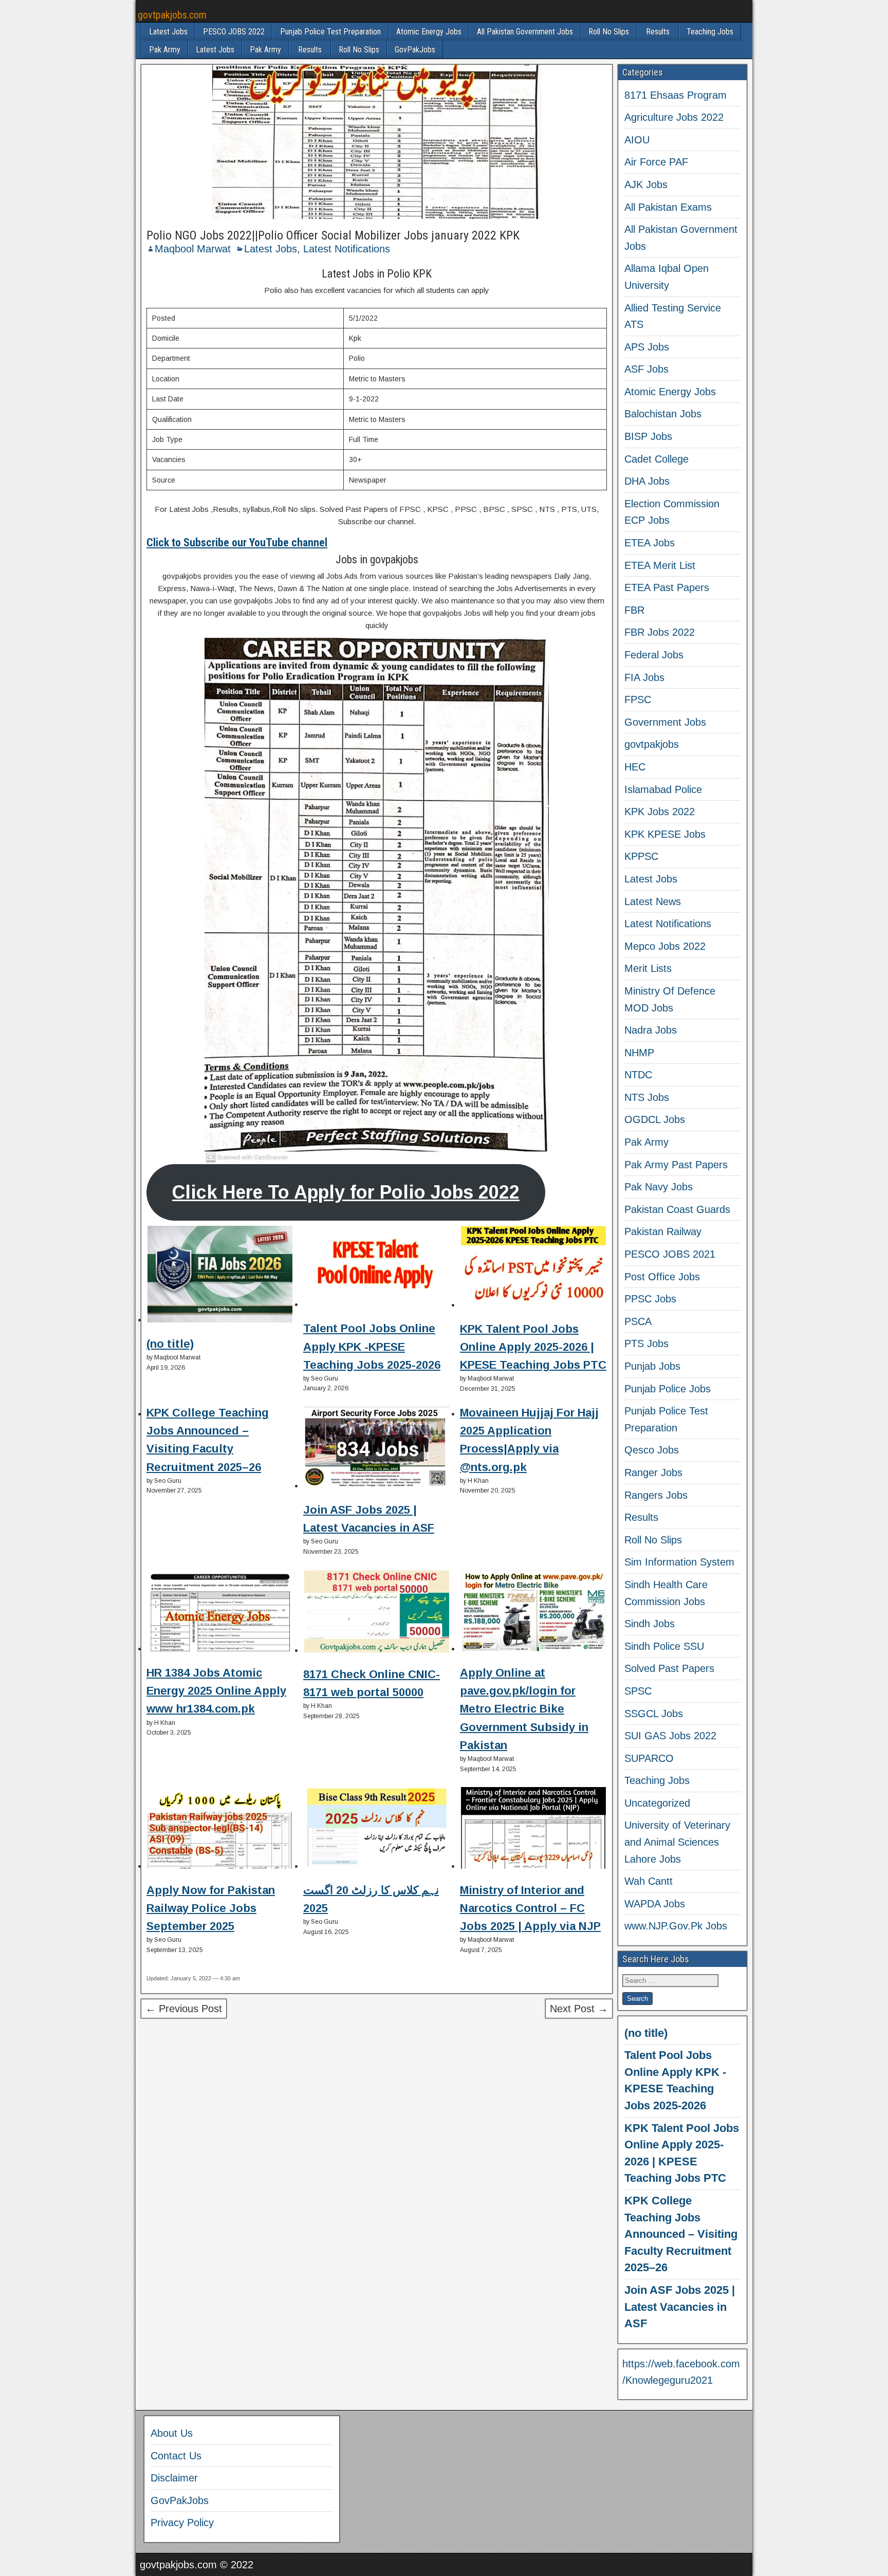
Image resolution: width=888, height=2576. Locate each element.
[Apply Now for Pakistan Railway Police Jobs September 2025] (220, 1830)
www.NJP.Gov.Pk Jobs (676, 1926)
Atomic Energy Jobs (429, 32)
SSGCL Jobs (654, 1714)
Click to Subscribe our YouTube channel (237, 542)
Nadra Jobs (651, 1030)
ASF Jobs (646, 369)
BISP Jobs (648, 436)
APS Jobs (647, 347)
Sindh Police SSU (664, 1646)
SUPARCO (649, 1758)
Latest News (653, 901)
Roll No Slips (609, 32)
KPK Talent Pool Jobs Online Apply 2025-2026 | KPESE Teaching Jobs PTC (533, 1347)
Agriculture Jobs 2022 (674, 117)
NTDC (638, 1075)
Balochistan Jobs (663, 414)
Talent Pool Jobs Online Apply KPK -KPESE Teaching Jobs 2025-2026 (372, 1346)
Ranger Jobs (653, 1473)
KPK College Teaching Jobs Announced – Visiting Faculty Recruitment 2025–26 (681, 2234)
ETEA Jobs (650, 543)
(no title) (170, 1344)
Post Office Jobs (662, 1277)
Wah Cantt (649, 1881)
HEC (635, 767)
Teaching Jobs (710, 32)
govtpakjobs (652, 744)
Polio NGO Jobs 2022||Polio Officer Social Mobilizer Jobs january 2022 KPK (333, 235)
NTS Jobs (647, 1097)
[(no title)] (220, 1276)
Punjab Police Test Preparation (330, 32)
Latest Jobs (168, 32)
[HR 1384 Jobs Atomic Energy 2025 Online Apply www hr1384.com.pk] (220, 1612)
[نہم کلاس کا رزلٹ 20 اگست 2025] (377, 1830)
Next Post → (579, 2009)
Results (658, 32)
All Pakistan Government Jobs (525, 32)
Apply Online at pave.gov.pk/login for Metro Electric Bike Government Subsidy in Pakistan (524, 1709)
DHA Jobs (647, 481)
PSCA (638, 1321)
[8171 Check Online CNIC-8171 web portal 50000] (377, 1613)
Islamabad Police (663, 789)
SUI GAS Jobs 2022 (670, 1736)
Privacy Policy (182, 2523)
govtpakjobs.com (172, 15)
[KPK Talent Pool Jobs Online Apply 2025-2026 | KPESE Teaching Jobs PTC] (533, 1268)
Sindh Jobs (650, 1624)
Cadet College (656, 459)
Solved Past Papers (669, 1668)
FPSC (638, 700)
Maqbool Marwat (193, 249)
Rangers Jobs (656, 1495)
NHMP (639, 1053)
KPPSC (641, 856)
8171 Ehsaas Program (676, 95)
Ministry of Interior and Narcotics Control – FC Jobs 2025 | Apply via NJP (530, 1908)
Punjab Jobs (652, 1366)
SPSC (638, 1691)
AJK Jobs (646, 185)
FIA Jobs (644, 677)
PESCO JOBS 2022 (234, 32)
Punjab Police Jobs (668, 1389)
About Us (172, 2433)
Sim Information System (679, 1562)
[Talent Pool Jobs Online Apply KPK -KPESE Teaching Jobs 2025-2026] (377, 1268)
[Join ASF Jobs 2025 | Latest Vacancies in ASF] (377, 1449)
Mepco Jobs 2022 (665, 946)
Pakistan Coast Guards (677, 1209)
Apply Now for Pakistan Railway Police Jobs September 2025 (211, 1908)
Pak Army (165, 50)
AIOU (637, 140)
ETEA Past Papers (667, 587)
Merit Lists (648, 968)
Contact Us (176, 2456)
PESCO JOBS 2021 (670, 1254)
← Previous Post (184, 2009)
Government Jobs (665, 722)
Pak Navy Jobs (659, 1187)
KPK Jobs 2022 (660, 812)
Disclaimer (174, 2478)
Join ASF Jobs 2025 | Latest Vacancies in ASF (680, 2307)
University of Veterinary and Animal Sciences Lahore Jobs (677, 1842)
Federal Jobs (654, 655)
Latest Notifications (347, 249)
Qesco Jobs (652, 1450)
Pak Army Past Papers (676, 1165)
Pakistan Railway (663, 1231)
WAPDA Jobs (655, 1904)
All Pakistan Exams (668, 207)
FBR (634, 610)
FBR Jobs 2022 (660, 632)
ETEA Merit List (660, 565)
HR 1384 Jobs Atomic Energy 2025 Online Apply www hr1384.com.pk (216, 1691)
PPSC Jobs (650, 1299)
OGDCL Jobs (655, 1119)
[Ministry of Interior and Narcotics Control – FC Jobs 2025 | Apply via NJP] (533, 1830)
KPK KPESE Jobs (665, 834)
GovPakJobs (415, 50)
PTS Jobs (646, 1344)
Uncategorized (657, 1803)
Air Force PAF (656, 162)
